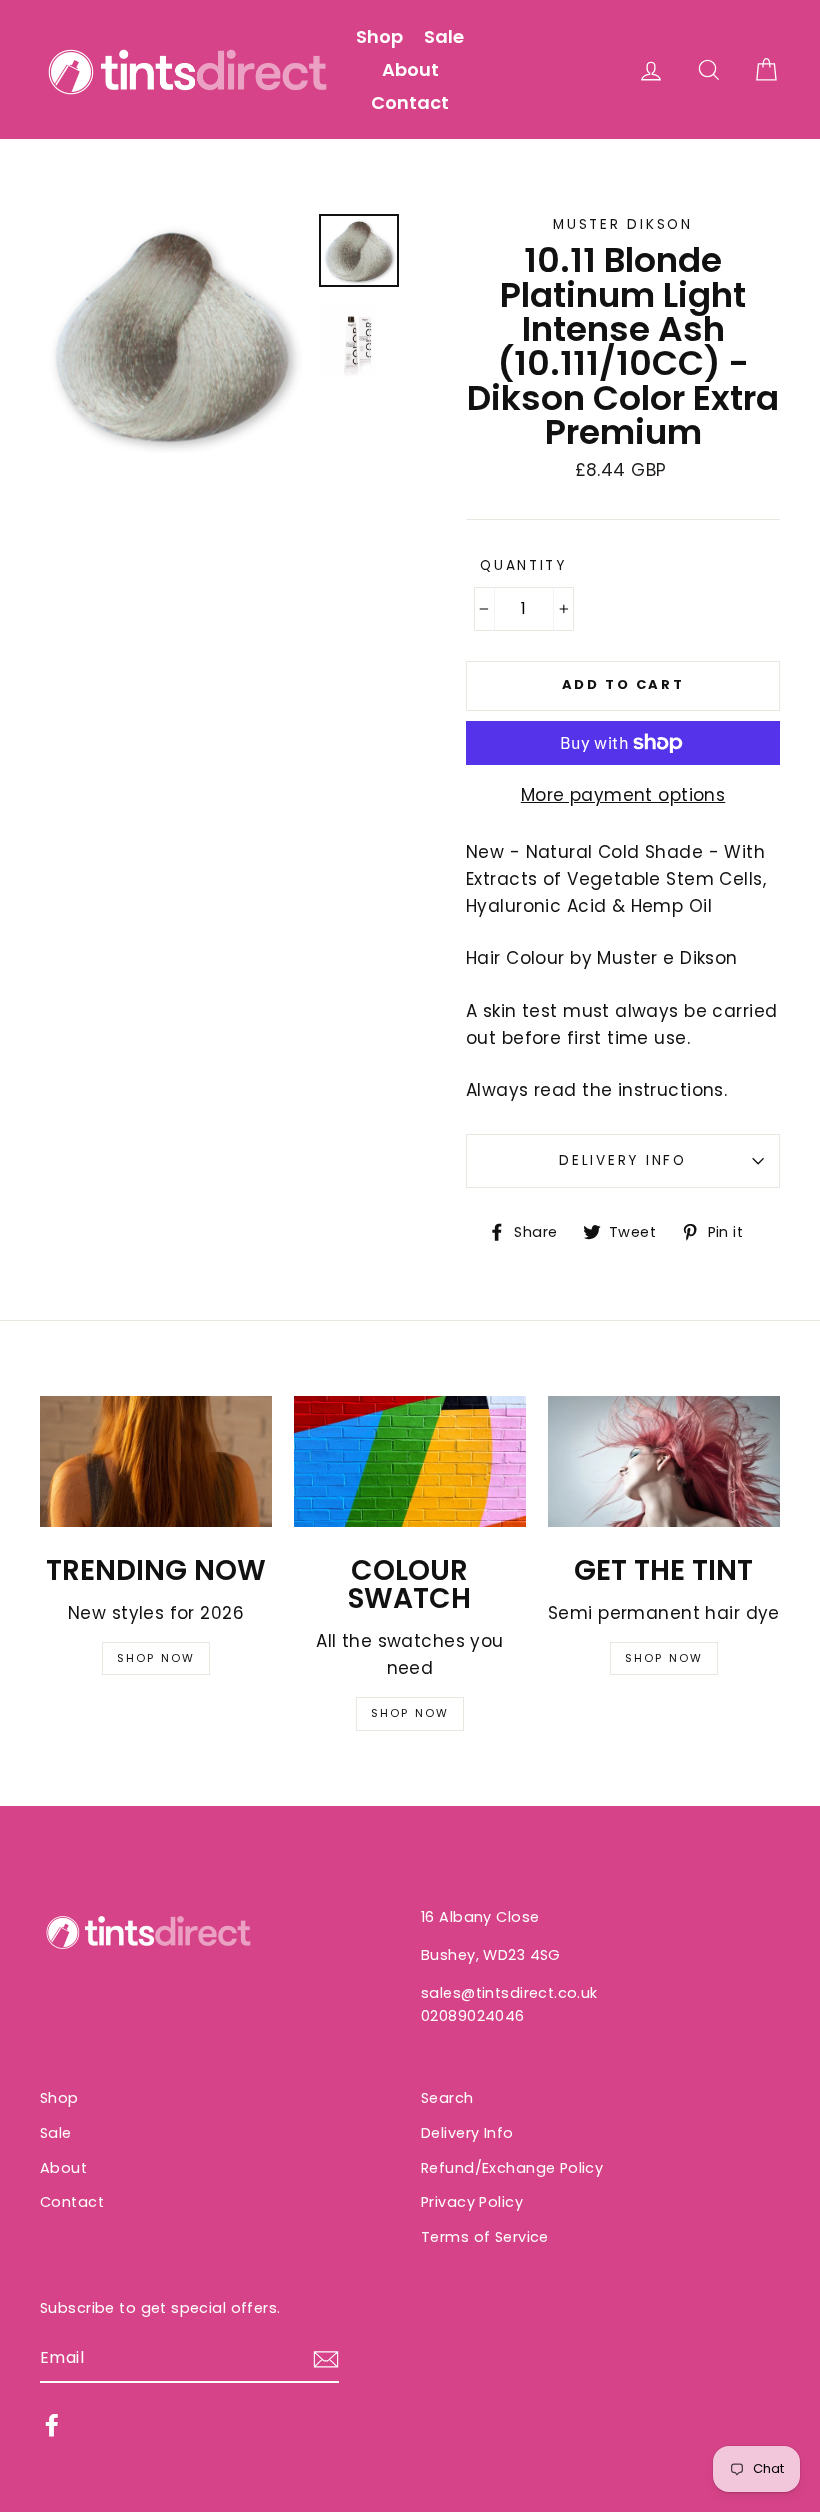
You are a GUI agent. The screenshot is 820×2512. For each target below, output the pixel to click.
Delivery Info (622, 1160)
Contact (410, 102)
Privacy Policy (472, 2202)
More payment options (623, 795)
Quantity (523, 565)
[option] (172, 333)
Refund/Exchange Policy (512, 2168)
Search (447, 2098)
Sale (444, 36)
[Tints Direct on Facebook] (52, 2425)
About (410, 69)
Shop (379, 36)
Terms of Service (485, 2237)
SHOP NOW (156, 1658)
